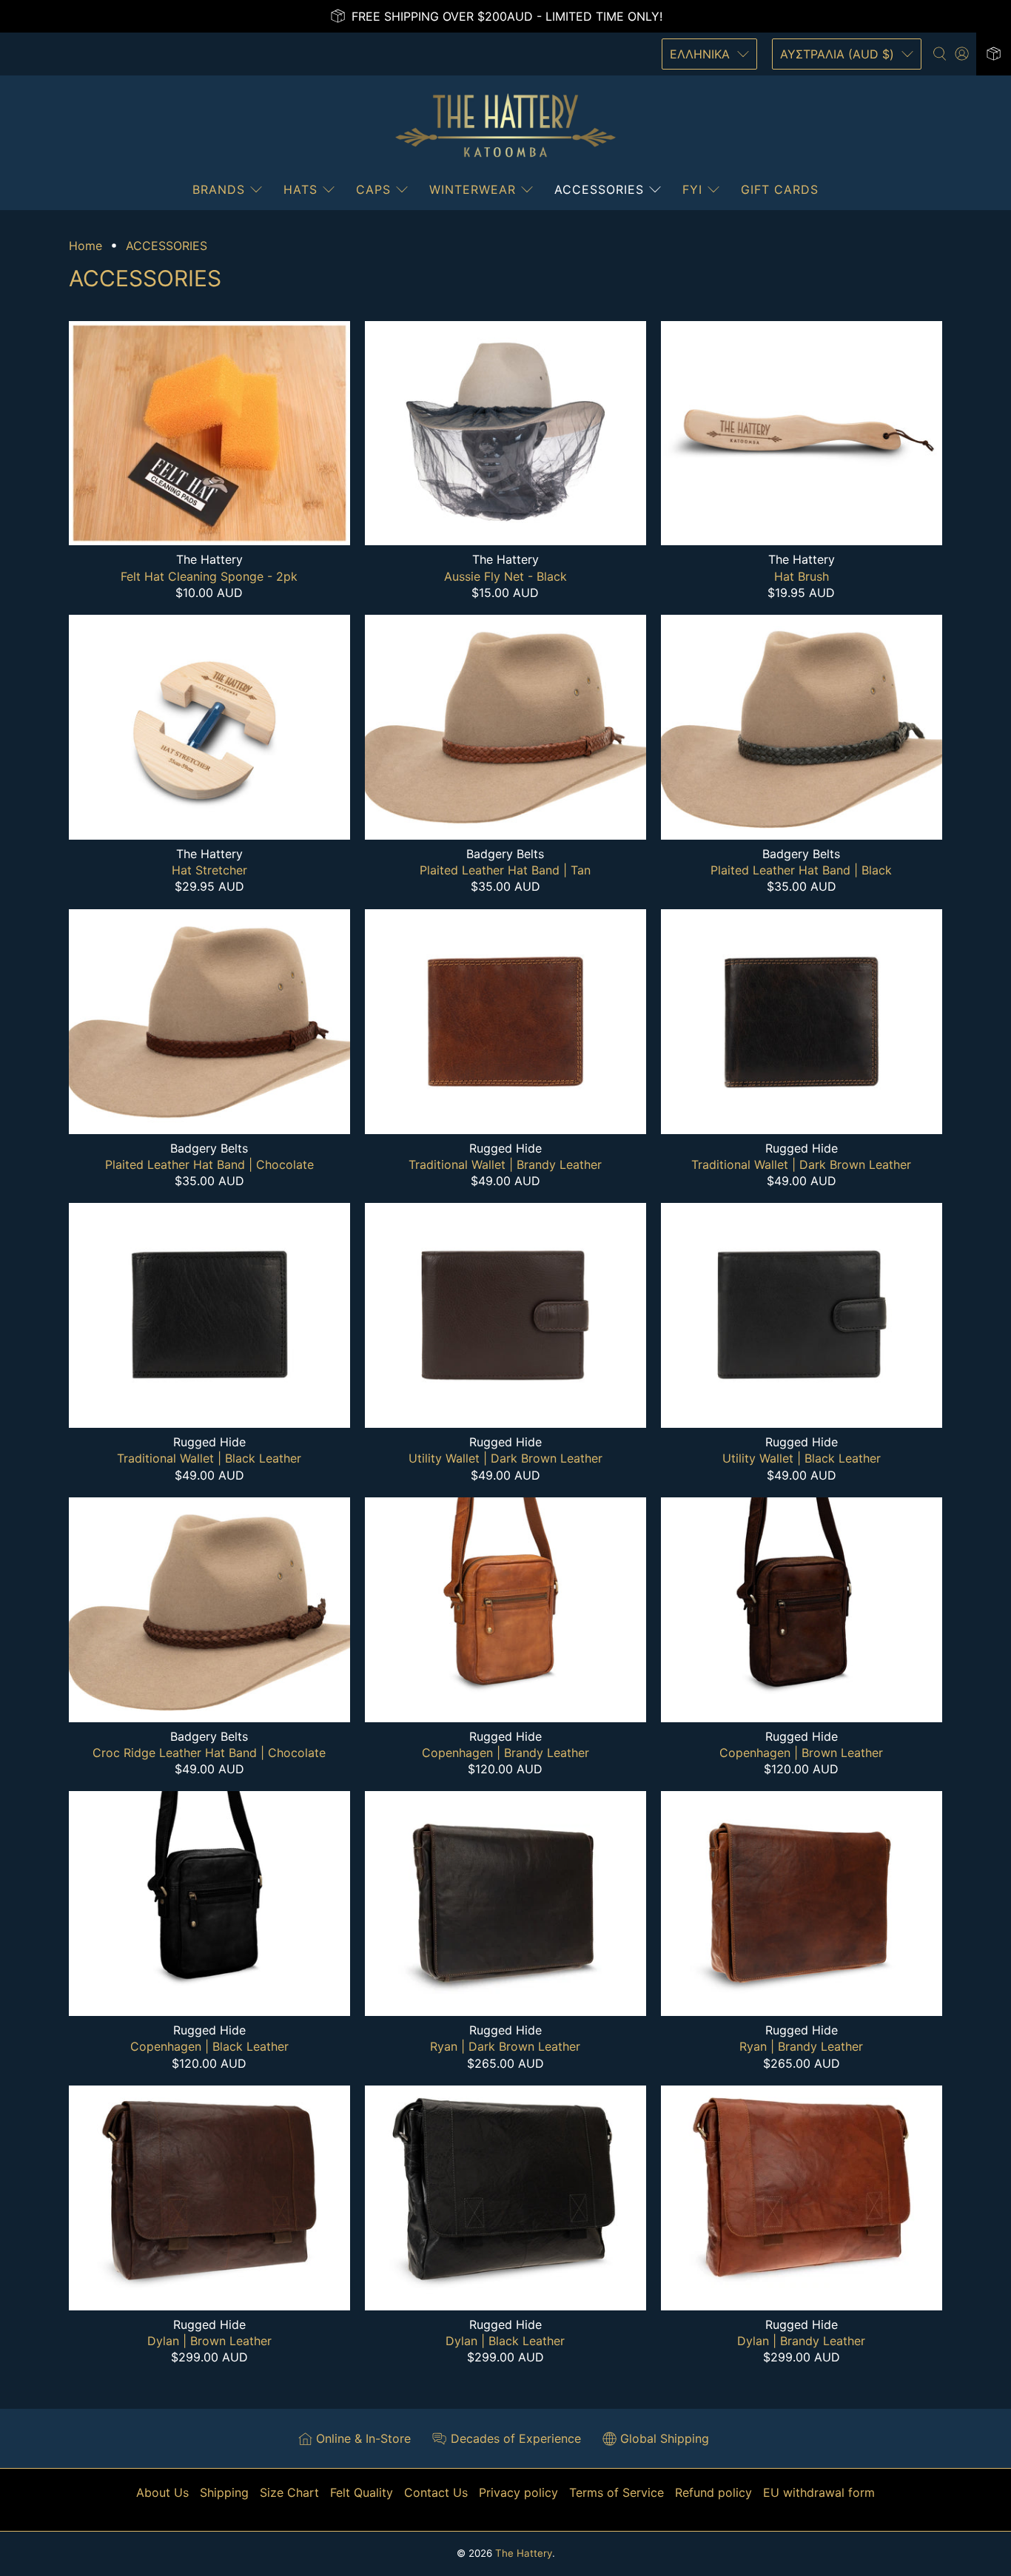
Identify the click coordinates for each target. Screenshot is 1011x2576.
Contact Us (436, 2492)
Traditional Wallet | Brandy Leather (505, 1164)
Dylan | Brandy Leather (801, 2341)
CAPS (373, 189)
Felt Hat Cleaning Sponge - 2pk (209, 576)
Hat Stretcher (209, 870)
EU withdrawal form (819, 2492)
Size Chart (289, 2492)
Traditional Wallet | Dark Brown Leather (801, 1164)
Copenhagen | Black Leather (209, 2046)
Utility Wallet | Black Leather (802, 1458)
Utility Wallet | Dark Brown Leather (505, 1458)
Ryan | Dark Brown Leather (505, 2046)
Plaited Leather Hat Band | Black (801, 870)
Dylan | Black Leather (505, 2341)
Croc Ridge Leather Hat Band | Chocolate (209, 1753)
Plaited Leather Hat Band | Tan (505, 870)
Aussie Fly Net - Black (505, 576)
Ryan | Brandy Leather (801, 2046)
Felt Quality (362, 2492)
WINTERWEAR (473, 189)
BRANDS (219, 189)
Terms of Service (617, 2492)
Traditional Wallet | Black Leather (209, 1458)
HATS (300, 189)
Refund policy (713, 2492)
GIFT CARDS (780, 189)
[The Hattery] (505, 126)
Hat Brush (802, 576)
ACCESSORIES (599, 189)
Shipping (224, 2492)
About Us (162, 2492)
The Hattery (524, 2553)
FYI (692, 189)
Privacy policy (518, 2492)
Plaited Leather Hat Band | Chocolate (209, 1164)
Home (85, 246)
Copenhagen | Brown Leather (801, 1753)
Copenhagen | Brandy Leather (505, 1753)
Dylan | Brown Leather (209, 2341)
